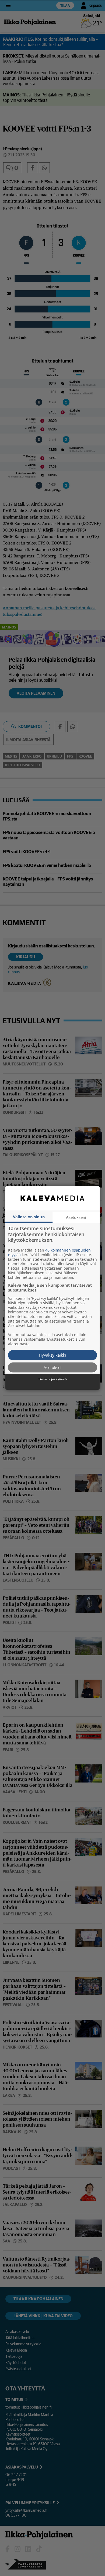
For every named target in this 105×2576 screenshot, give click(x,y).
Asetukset (53, 1367)
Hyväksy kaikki (52, 1355)
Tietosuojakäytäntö (52, 1379)
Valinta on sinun (29, 1217)
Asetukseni (76, 1217)
